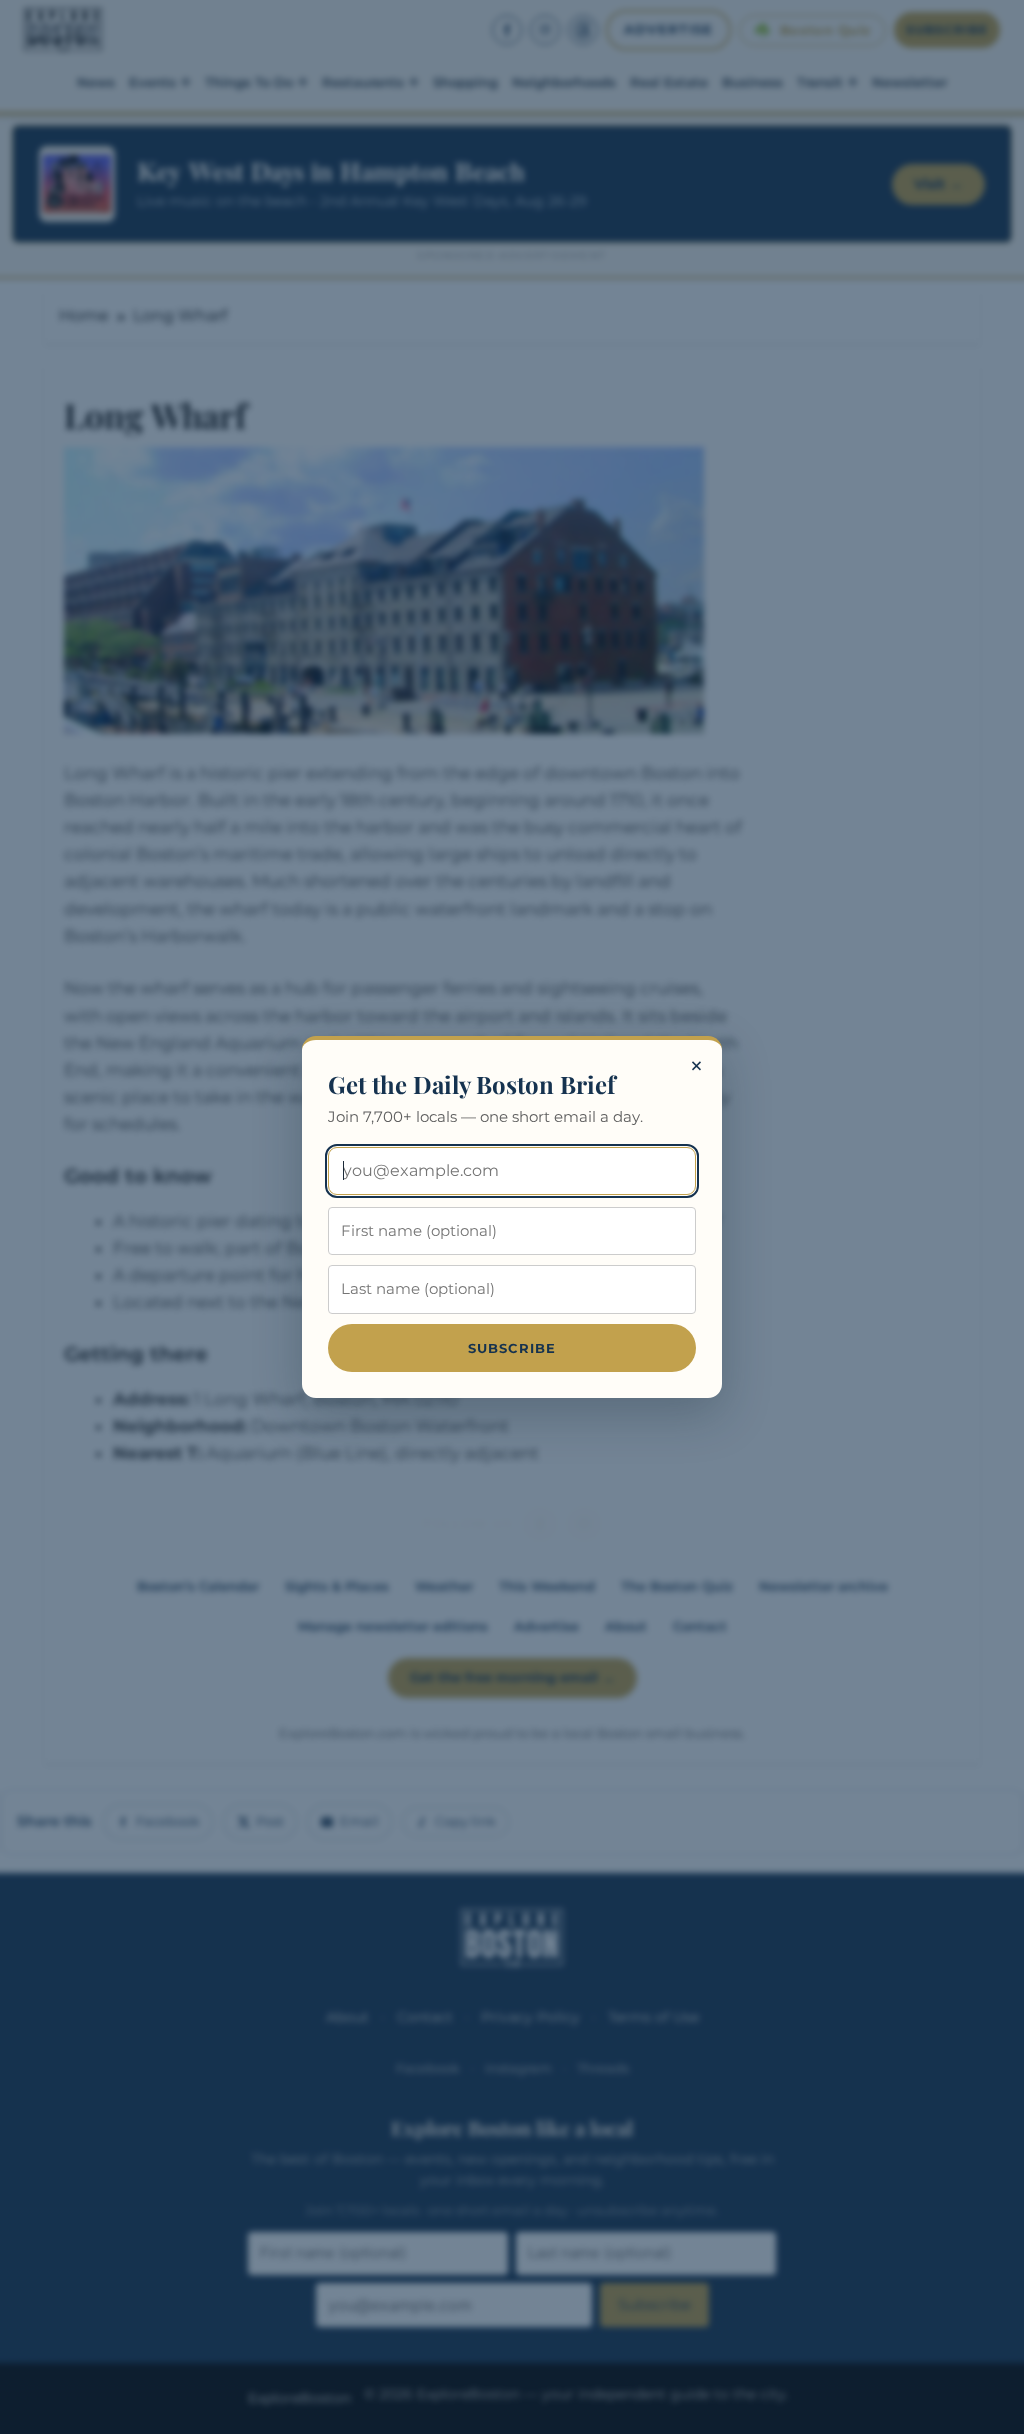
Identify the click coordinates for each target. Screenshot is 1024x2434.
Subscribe (512, 1348)
